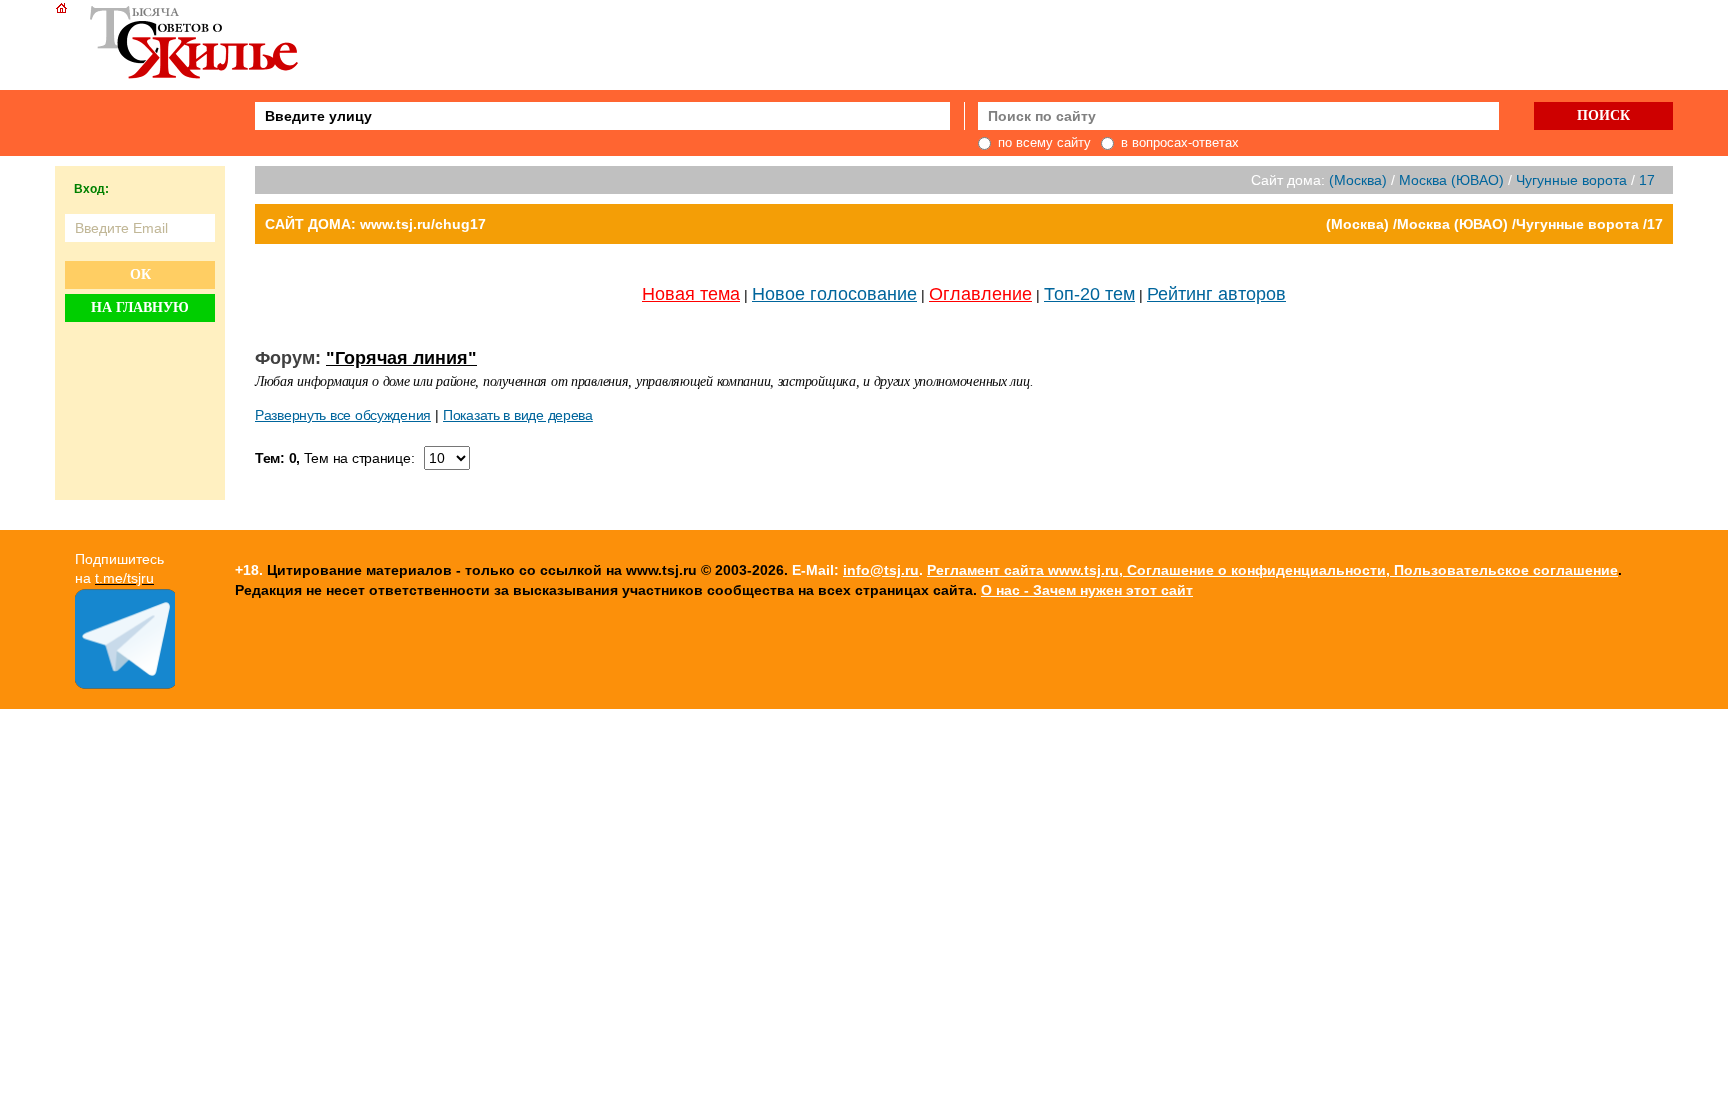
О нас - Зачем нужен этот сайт (1087, 590)
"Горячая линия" (401, 358)
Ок (140, 274)
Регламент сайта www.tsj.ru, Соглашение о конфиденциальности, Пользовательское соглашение (1272, 570)
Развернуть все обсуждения (343, 415)
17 (1647, 180)
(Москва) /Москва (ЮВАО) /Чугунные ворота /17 (1494, 224)
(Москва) (1358, 180)
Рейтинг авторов (1216, 294)
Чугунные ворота (1571, 180)
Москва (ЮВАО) (1451, 180)
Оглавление (980, 294)
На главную (140, 307)
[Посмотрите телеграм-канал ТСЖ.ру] (125, 684)
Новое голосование (834, 294)
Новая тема (691, 294)
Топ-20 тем (1089, 294)
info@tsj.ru (881, 570)
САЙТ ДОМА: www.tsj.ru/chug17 (375, 224)
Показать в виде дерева (518, 415)
